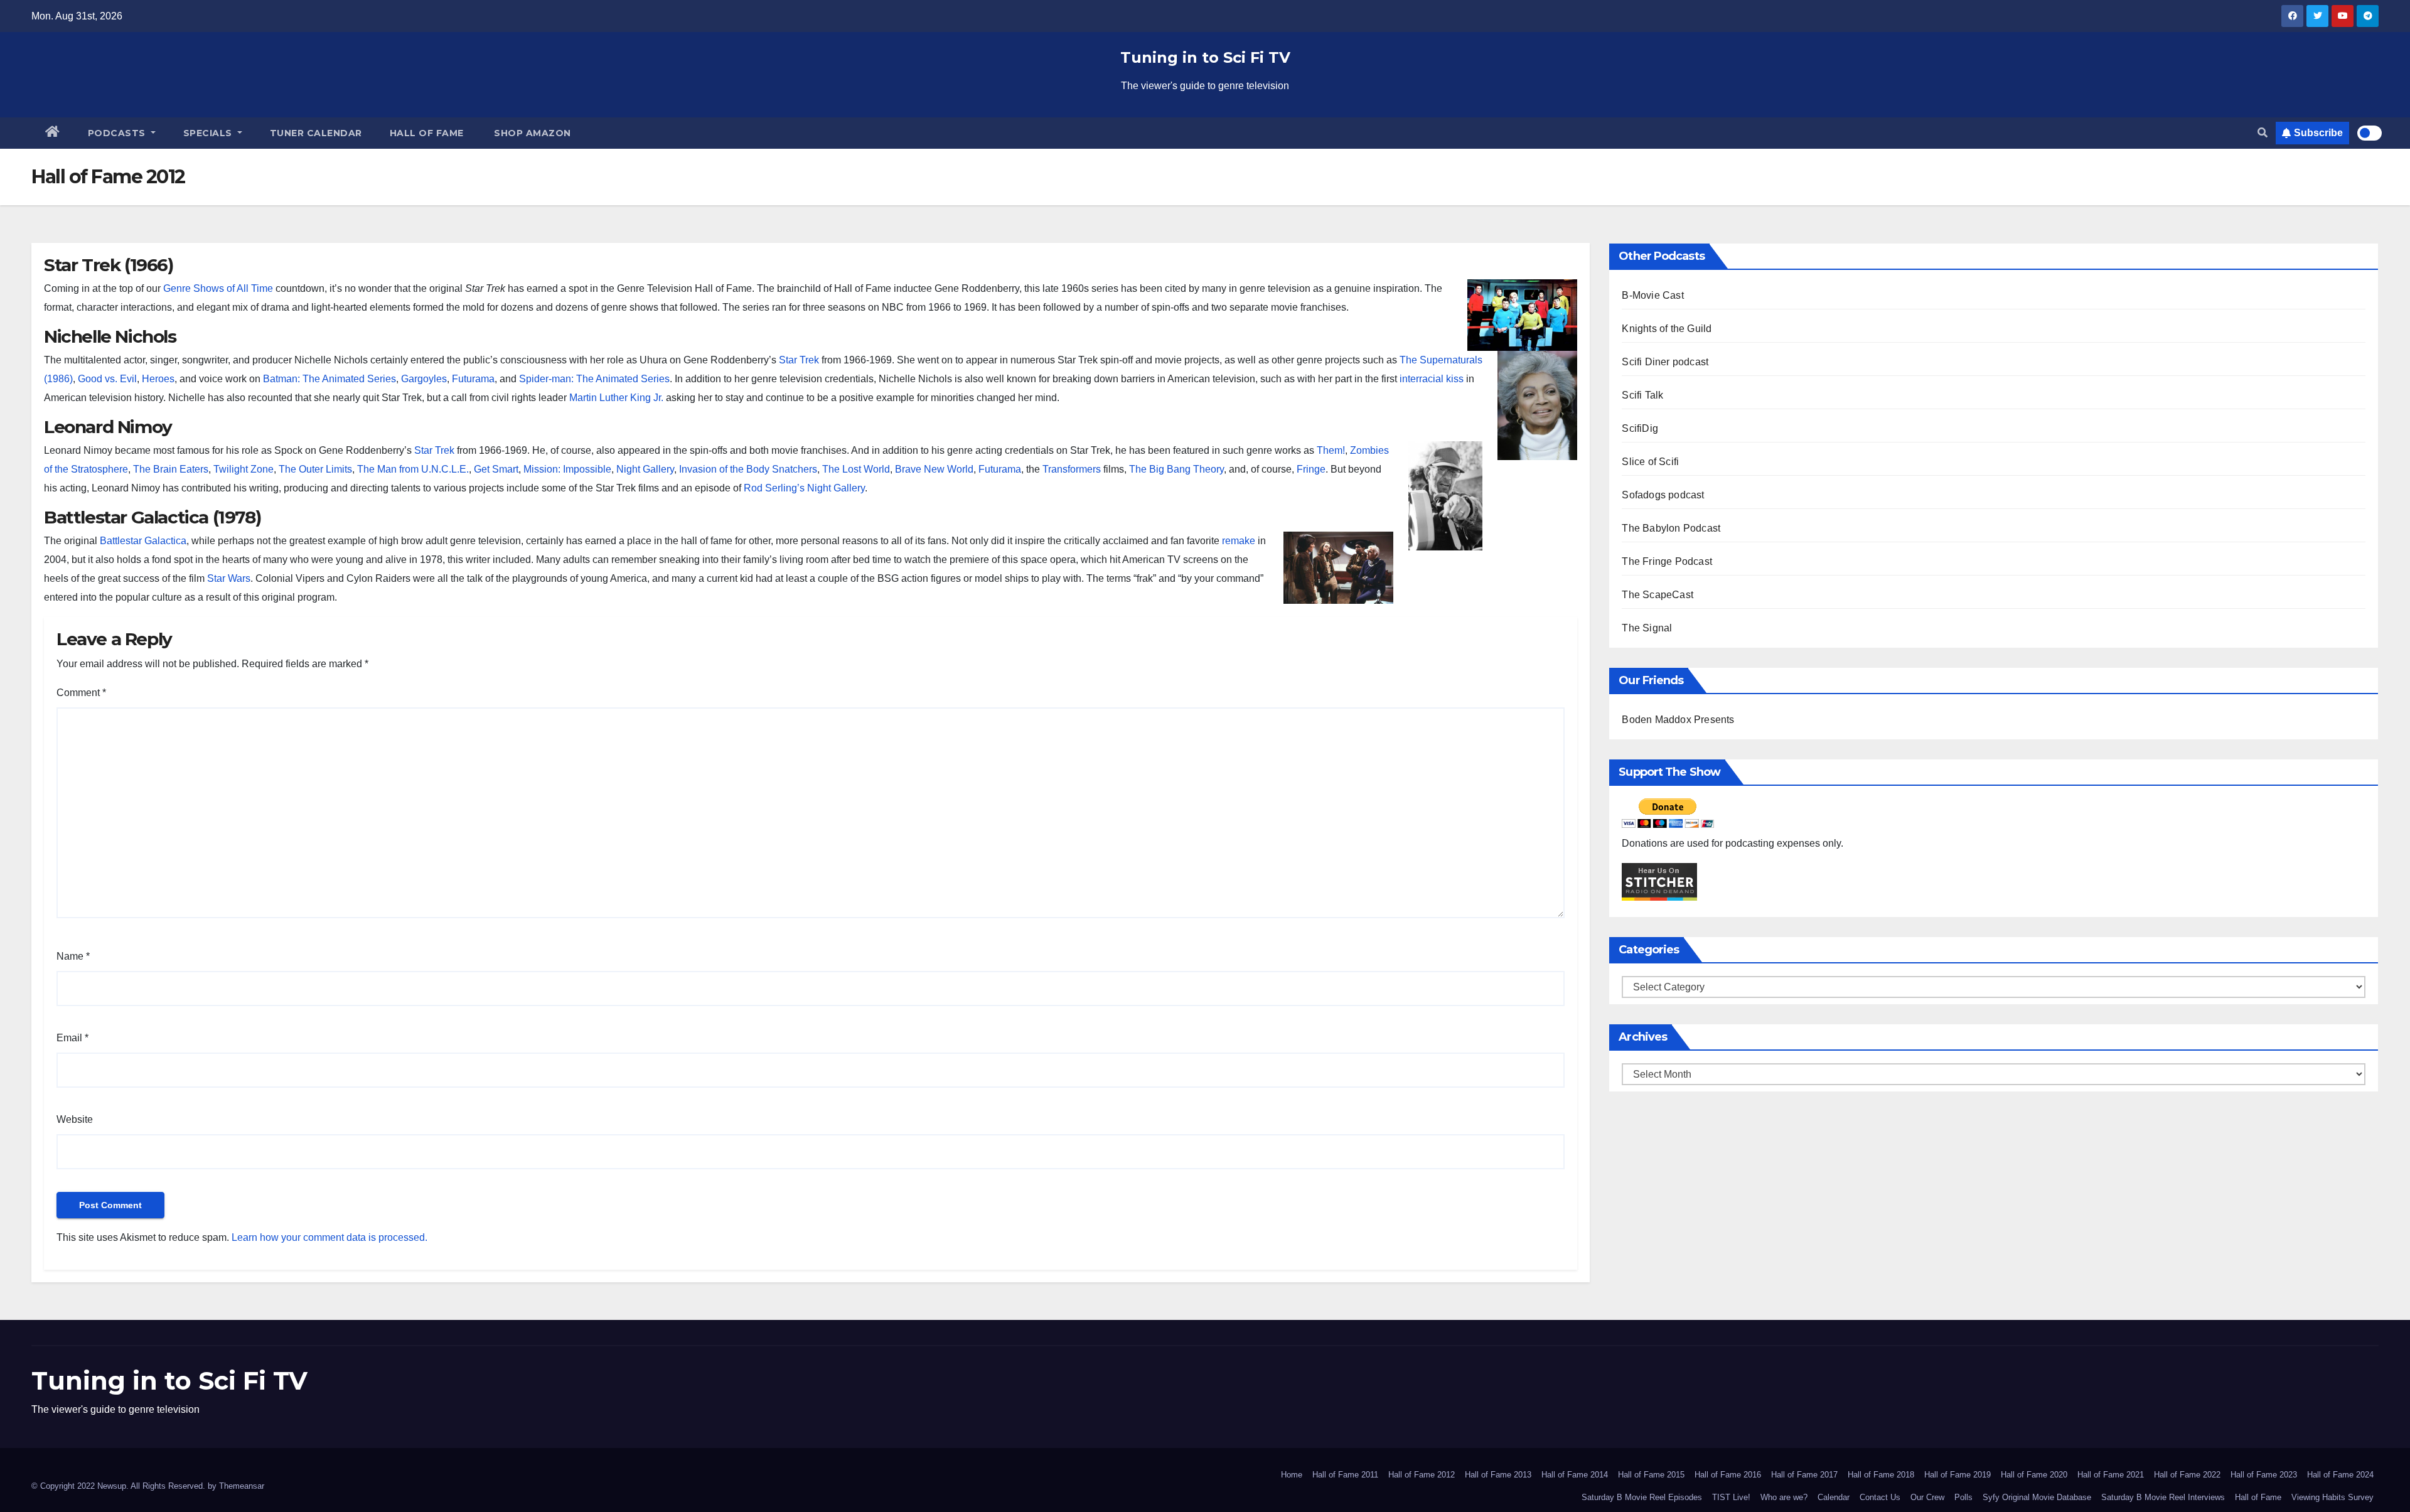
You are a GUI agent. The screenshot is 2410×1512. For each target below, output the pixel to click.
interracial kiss (1432, 379)
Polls (1963, 1497)
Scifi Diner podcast (1665, 362)
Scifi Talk (1642, 395)
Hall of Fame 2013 (1498, 1475)
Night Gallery (645, 469)
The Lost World (856, 469)
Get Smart (496, 469)
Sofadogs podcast (1663, 495)
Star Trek (799, 360)
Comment (81, 693)
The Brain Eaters (171, 469)
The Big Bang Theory (1176, 469)
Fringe (1311, 469)
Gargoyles (424, 379)
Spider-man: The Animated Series (594, 379)
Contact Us (1880, 1497)
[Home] (53, 133)
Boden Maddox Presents (1678, 720)
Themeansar (242, 1486)
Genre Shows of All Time (218, 288)
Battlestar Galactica (143, 541)
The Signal (1647, 628)
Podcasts (118, 133)
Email (72, 1038)
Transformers (1072, 469)
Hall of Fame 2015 (1651, 1475)
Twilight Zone (244, 469)
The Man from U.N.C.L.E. (413, 469)
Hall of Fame (427, 133)
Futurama (473, 379)
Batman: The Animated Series (329, 379)
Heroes (158, 379)
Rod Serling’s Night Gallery (804, 488)
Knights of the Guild (1667, 329)
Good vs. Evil (107, 379)
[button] (2263, 133)
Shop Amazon (531, 133)
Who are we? (1784, 1497)
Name (73, 956)
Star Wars (229, 578)
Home (1292, 1475)
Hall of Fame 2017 (1804, 1475)
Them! (1331, 450)
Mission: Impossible (567, 469)
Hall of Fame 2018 (1881, 1475)
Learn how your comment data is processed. (329, 1237)
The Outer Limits (315, 469)
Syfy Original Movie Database (2037, 1497)
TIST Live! (1731, 1497)
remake (1239, 541)
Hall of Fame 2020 (2034, 1475)
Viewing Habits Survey (2332, 1497)
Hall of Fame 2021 (2111, 1475)
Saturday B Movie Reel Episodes (1642, 1497)
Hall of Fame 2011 (1345, 1475)
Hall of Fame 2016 (1728, 1475)
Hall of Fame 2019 (1957, 1475)
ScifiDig (1640, 428)
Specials (209, 133)
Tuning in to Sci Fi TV (1205, 57)
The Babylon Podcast (1671, 528)
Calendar (1834, 1497)
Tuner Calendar (316, 133)
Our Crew (1927, 1497)
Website (75, 1119)
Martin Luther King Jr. (616, 398)
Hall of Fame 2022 (2187, 1475)
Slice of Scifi (1650, 462)
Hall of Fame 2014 (1575, 1475)
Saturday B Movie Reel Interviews (2163, 1497)
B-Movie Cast (1652, 295)
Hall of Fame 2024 (2340, 1475)
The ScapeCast (1658, 595)
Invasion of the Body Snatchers (748, 469)
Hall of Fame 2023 (2264, 1475)
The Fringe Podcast (1667, 561)
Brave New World (934, 469)
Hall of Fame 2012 (1422, 1475)
